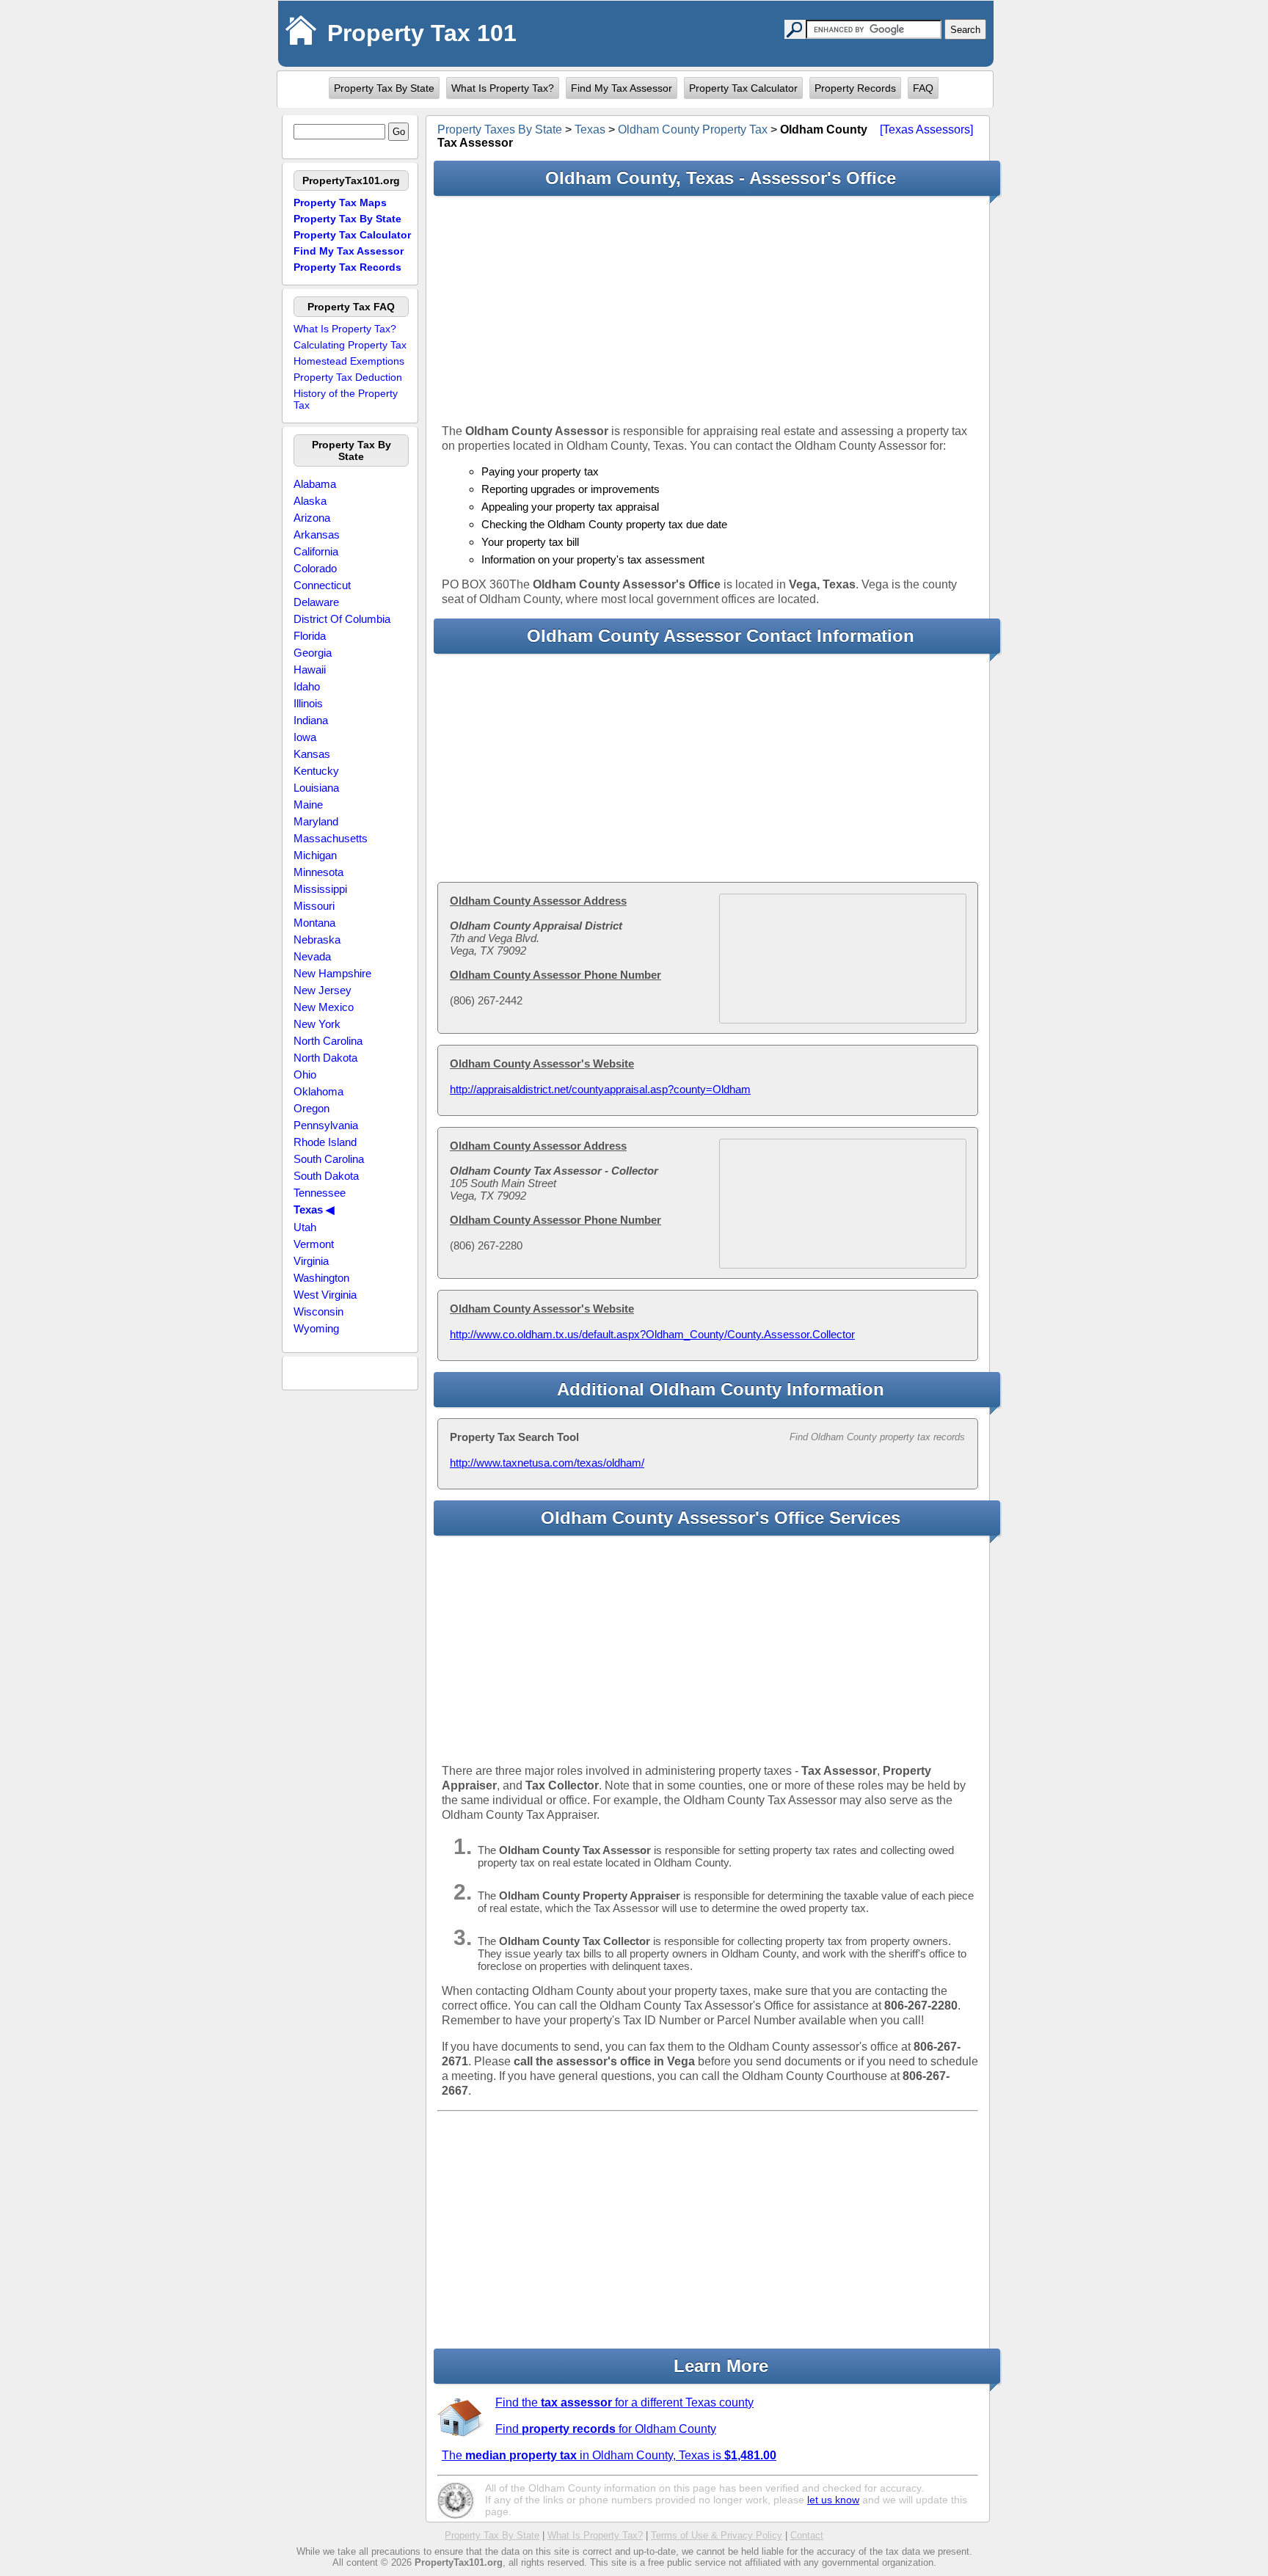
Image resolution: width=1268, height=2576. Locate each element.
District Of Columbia (342, 619)
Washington (321, 1278)
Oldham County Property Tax (693, 129)
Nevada (312, 956)
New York (317, 1024)
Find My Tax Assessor (622, 88)
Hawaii (310, 669)
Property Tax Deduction (348, 377)
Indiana (311, 720)
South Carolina (329, 1159)
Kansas (312, 754)
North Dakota (325, 1058)
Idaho (307, 686)
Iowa (305, 737)
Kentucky (316, 771)
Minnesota (318, 872)
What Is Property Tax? (503, 88)
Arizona (312, 518)
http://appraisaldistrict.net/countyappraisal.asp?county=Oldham (600, 1089)
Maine (308, 804)
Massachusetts (331, 838)
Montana (314, 923)
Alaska (310, 501)
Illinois (308, 703)
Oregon (311, 1108)
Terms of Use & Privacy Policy (717, 2535)
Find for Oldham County (606, 2429)
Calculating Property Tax (350, 345)
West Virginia (325, 1295)
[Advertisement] (708, 310)
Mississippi (320, 889)
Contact (807, 2535)
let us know (833, 2500)
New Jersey (323, 990)
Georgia (313, 653)
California (316, 551)
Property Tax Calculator (743, 88)
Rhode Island (325, 1142)
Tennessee (320, 1193)
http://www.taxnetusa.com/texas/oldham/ (547, 1463)
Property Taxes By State (500, 129)
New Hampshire (332, 973)
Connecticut (322, 585)
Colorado (315, 568)
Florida (310, 636)
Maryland (316, 821)
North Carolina (328, 1041)
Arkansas (317, 534)
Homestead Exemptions (349, 361)
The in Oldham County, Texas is (609, 2455)
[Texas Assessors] (926, 129)
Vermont (314, 1244)
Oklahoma (318, 1091)
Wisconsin (318, 1311)
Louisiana (316, 788)
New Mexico (324, 1007)
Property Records (855, 88)
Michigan (315, 855)
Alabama (315, 484)
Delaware (316, 602)
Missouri (314, 906)
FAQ (923, 88)
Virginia (311, 1261)
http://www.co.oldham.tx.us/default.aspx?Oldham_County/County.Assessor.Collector (652, 1334)
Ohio (305, 1074)
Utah (305, 1227)
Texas (590, 129)
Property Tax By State (384, 88)
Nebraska (317, 939)
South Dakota (326, 1176)
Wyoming (316, 1328)
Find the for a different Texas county (624, 2402)
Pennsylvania (326, 1125)
